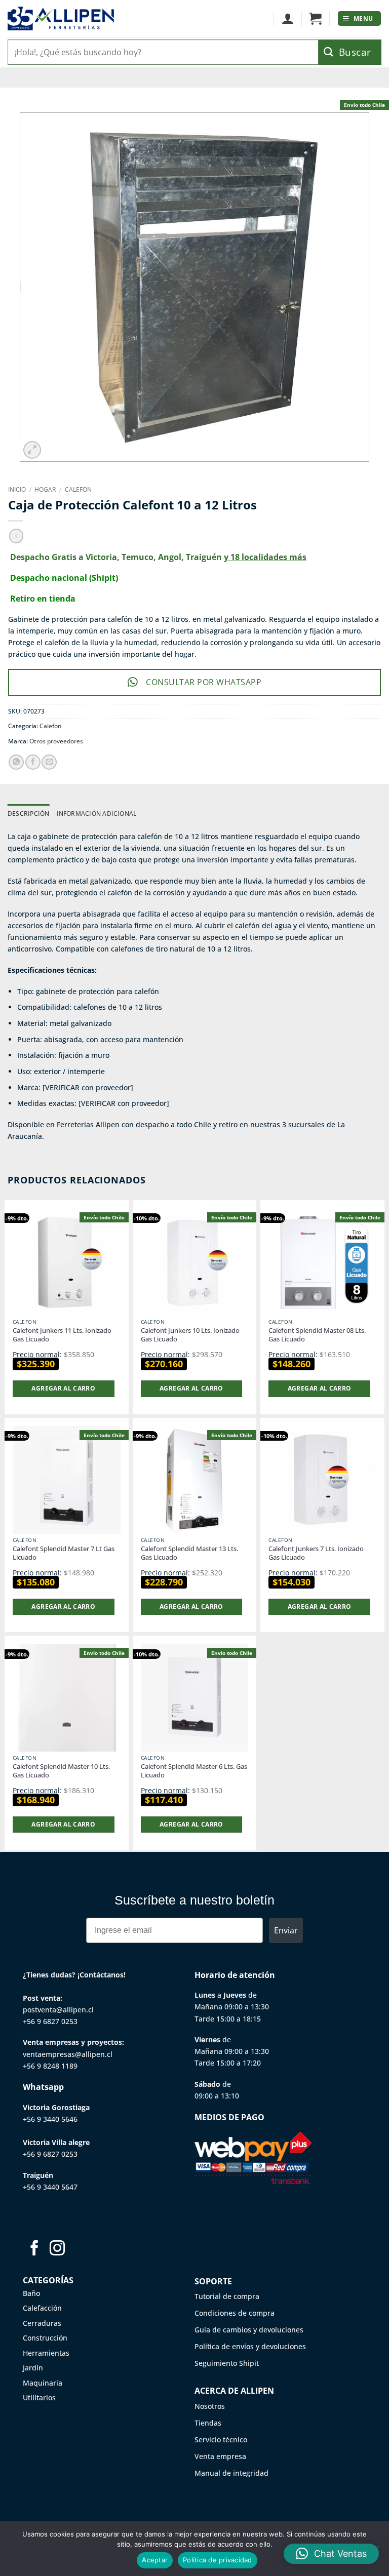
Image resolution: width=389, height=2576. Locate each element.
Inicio (17, 489)
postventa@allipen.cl (58, 2010)
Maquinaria (43, 2383)
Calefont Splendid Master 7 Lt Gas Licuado (64, 1553)
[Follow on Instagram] (57, 2249)
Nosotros (210, 2406)
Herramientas (46, 2353)
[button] (315, 19)
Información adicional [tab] (97, 814)
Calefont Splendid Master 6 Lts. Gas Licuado (194, 1771)
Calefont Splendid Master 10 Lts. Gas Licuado (61, 1771)
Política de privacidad (218, 2560)
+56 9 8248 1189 (50, 2066)
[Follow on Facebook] (34, 2249)
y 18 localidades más (265, 557)
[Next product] (16, 536)
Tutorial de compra (227, 2296)
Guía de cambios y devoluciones (249, 2330)
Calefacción (42, 2308)
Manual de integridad (231, 2473)
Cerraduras (42, 2323)
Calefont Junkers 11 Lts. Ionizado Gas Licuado (62, 1335)
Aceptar (155, 2560)
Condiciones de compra (235, 2313)
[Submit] (350, 52)
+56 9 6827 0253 (50, 2021)
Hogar (45, 489)
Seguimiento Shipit (227, 2363)
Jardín (33, 2368)
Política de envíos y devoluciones (250, 2346)
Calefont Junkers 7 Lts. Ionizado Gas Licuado (316, 1553)
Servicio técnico (221, 2440)
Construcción (45, 2338)
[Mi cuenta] (287, 19)
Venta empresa (220, 2456)
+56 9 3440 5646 (50, 2119)
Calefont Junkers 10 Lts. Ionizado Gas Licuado (190, 1335)
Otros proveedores (56, 741)
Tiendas (208, 2423)
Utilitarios (39, 2397)
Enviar (286, 1930)
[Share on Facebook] (33, 762)
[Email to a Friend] (49, 762)
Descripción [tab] (29, 814)
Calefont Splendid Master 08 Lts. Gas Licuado (317, 1335)
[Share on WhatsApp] (16, 762)
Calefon (78, 489)
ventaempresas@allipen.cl (68, 2054)
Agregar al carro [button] (63, 1388)
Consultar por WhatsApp (204, 682)
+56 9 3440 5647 (50, 2187)
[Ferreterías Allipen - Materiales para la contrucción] (61, 18)
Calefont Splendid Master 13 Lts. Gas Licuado (189, 1553)
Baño (31, 2293)
